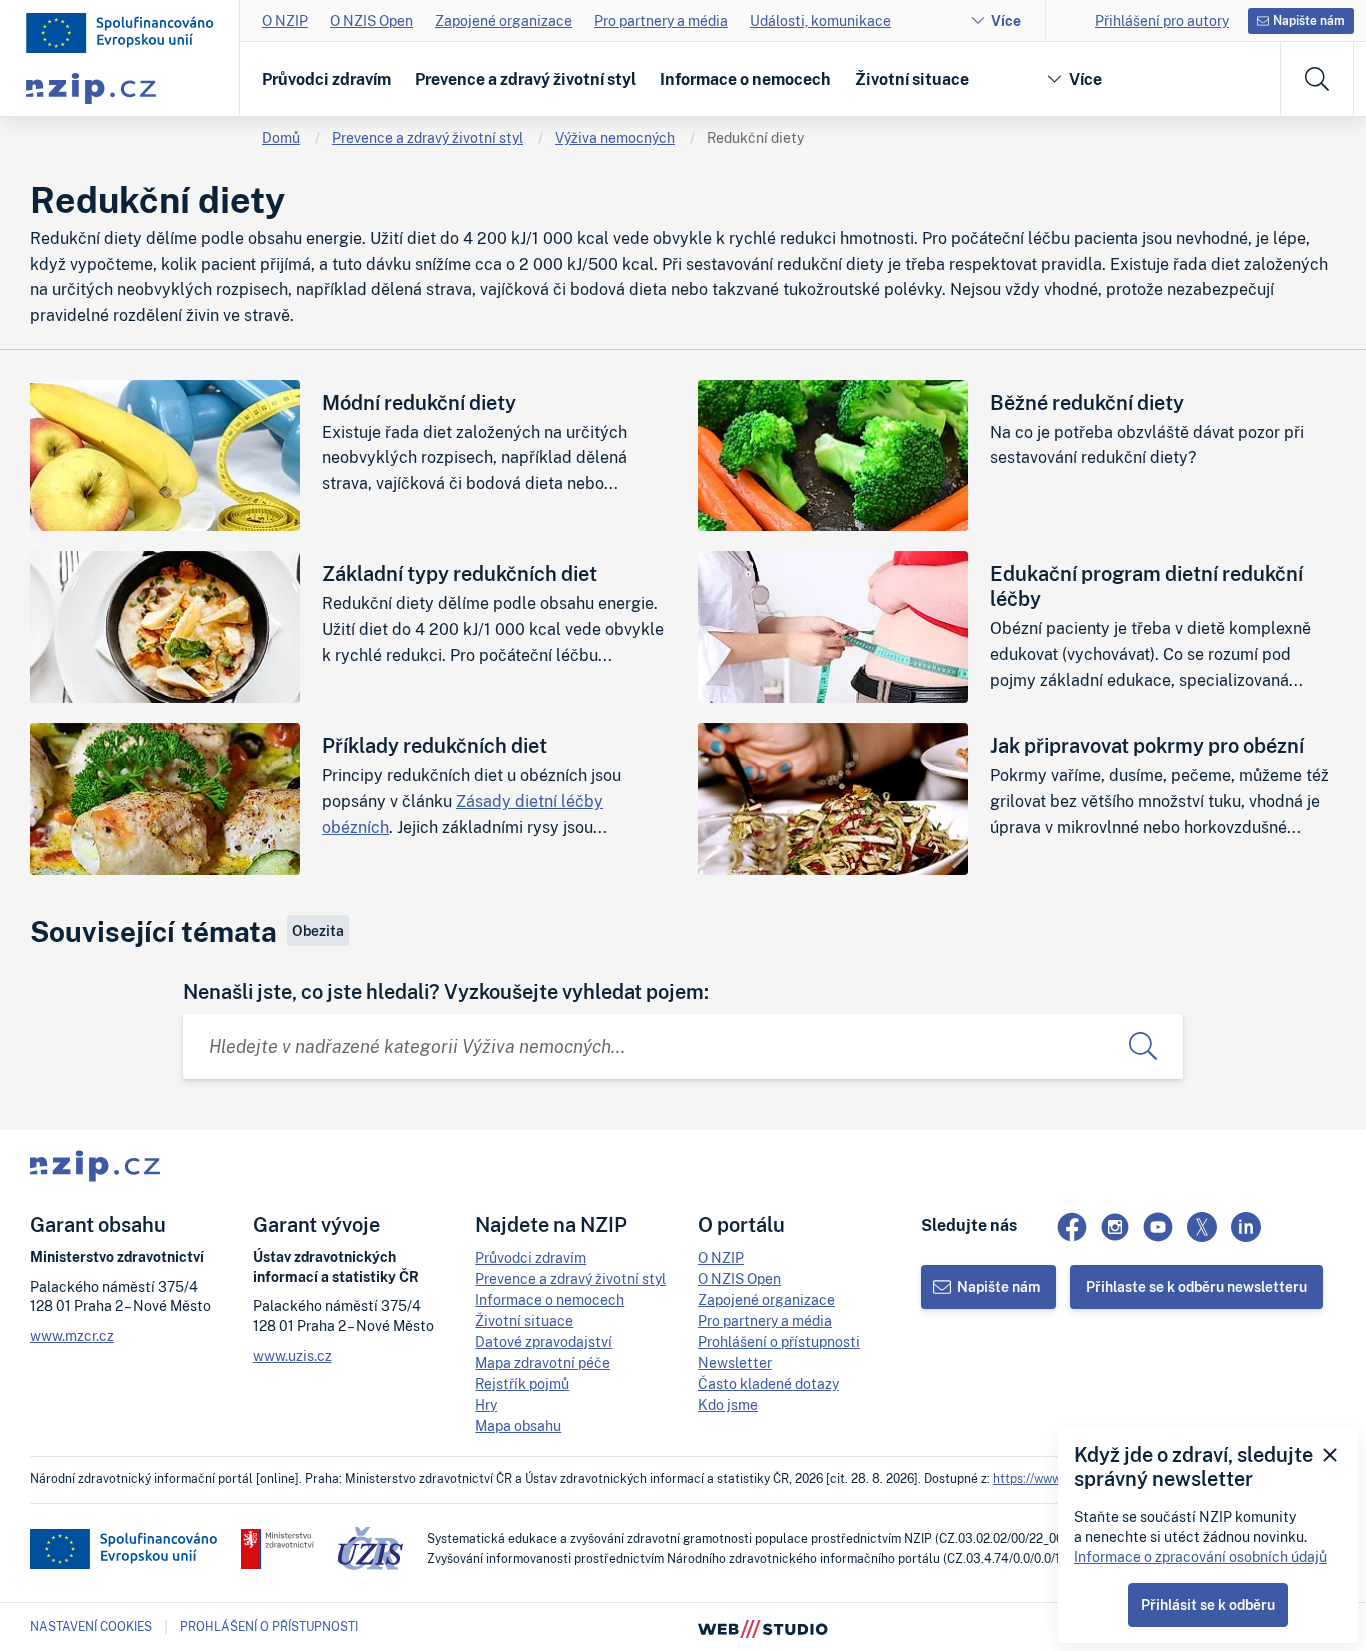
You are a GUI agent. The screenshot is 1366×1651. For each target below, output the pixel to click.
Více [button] (1085, 79)
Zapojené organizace (503, 20)
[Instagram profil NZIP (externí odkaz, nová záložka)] (1115, 1227)
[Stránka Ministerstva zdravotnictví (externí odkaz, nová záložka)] (277, 1549)
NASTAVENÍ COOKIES (91, 1627)
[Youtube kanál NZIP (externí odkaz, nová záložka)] (1158, 1227)
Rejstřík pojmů (522, 1383)
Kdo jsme (728, 1404)
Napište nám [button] (1309, 20)
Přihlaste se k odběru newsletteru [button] (1196, 1286)
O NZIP (285, 20)
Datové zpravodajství (543, 1341)
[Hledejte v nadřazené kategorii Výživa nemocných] (1143, 1046)
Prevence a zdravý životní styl (525, 79)
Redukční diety (755, 137)
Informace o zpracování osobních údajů (1200, 1556)
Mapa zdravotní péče (542, 1362)
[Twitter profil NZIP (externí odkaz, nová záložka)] (1202, 1227)
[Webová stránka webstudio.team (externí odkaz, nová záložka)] (763, 1627)
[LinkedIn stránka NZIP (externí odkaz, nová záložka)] (1246, 1227)
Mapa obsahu (518, 1425)
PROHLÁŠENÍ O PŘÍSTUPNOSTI (269, 1626)
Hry (486, 1404)
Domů (281, 137)
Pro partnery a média (661, 20)
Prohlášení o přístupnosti (779, 1341)
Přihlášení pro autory (1162, 20)
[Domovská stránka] (120, 33)
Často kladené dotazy (768, 1383)
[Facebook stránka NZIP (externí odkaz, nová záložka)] (1072, 1227)
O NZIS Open (371, 20)
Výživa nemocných (615, 137)
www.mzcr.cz (72, 1335)
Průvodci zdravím (326, 79)
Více (1006, 20)
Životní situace (912, 79)
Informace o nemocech (745, 79)
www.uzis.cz (292, 1355)
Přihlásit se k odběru (1208, 1604)
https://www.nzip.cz (1047, 1478)
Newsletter (735, 1362)
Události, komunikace (820, 20)
